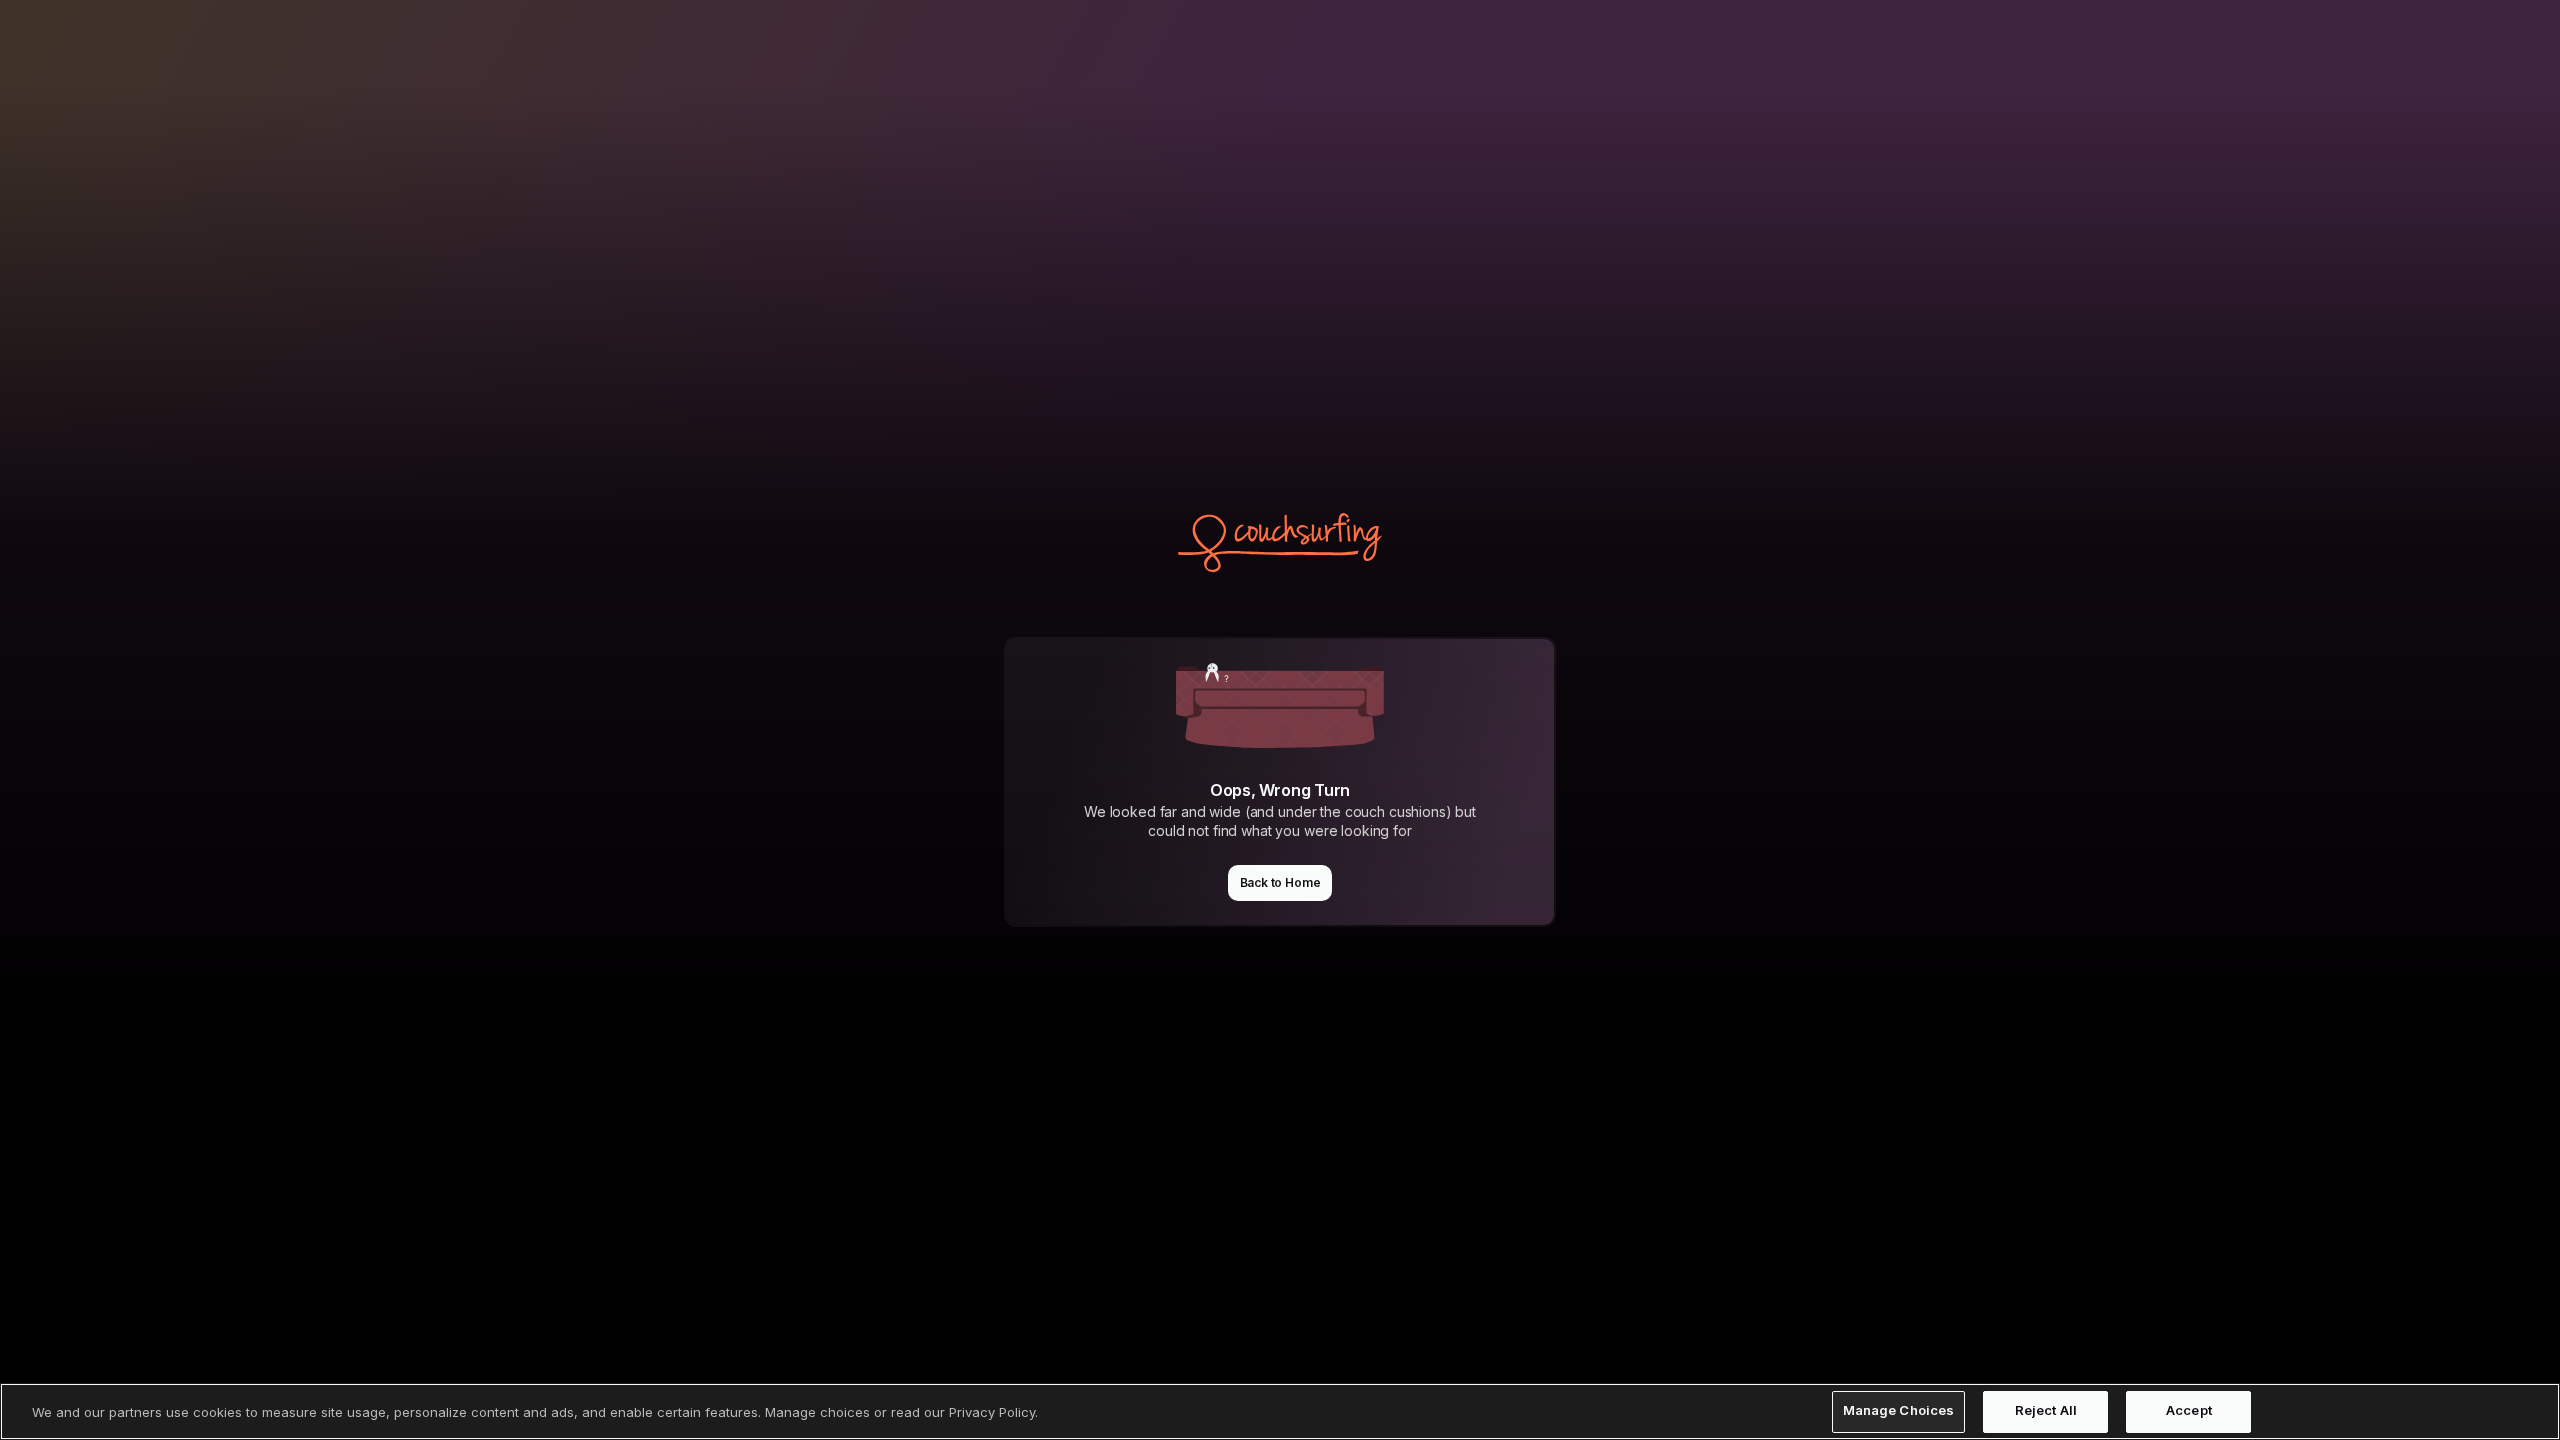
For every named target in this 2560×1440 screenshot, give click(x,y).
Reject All (2046, 1411)
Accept (2189, 1411)
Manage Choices (1899, 1411)
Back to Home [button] (1280, 882)
